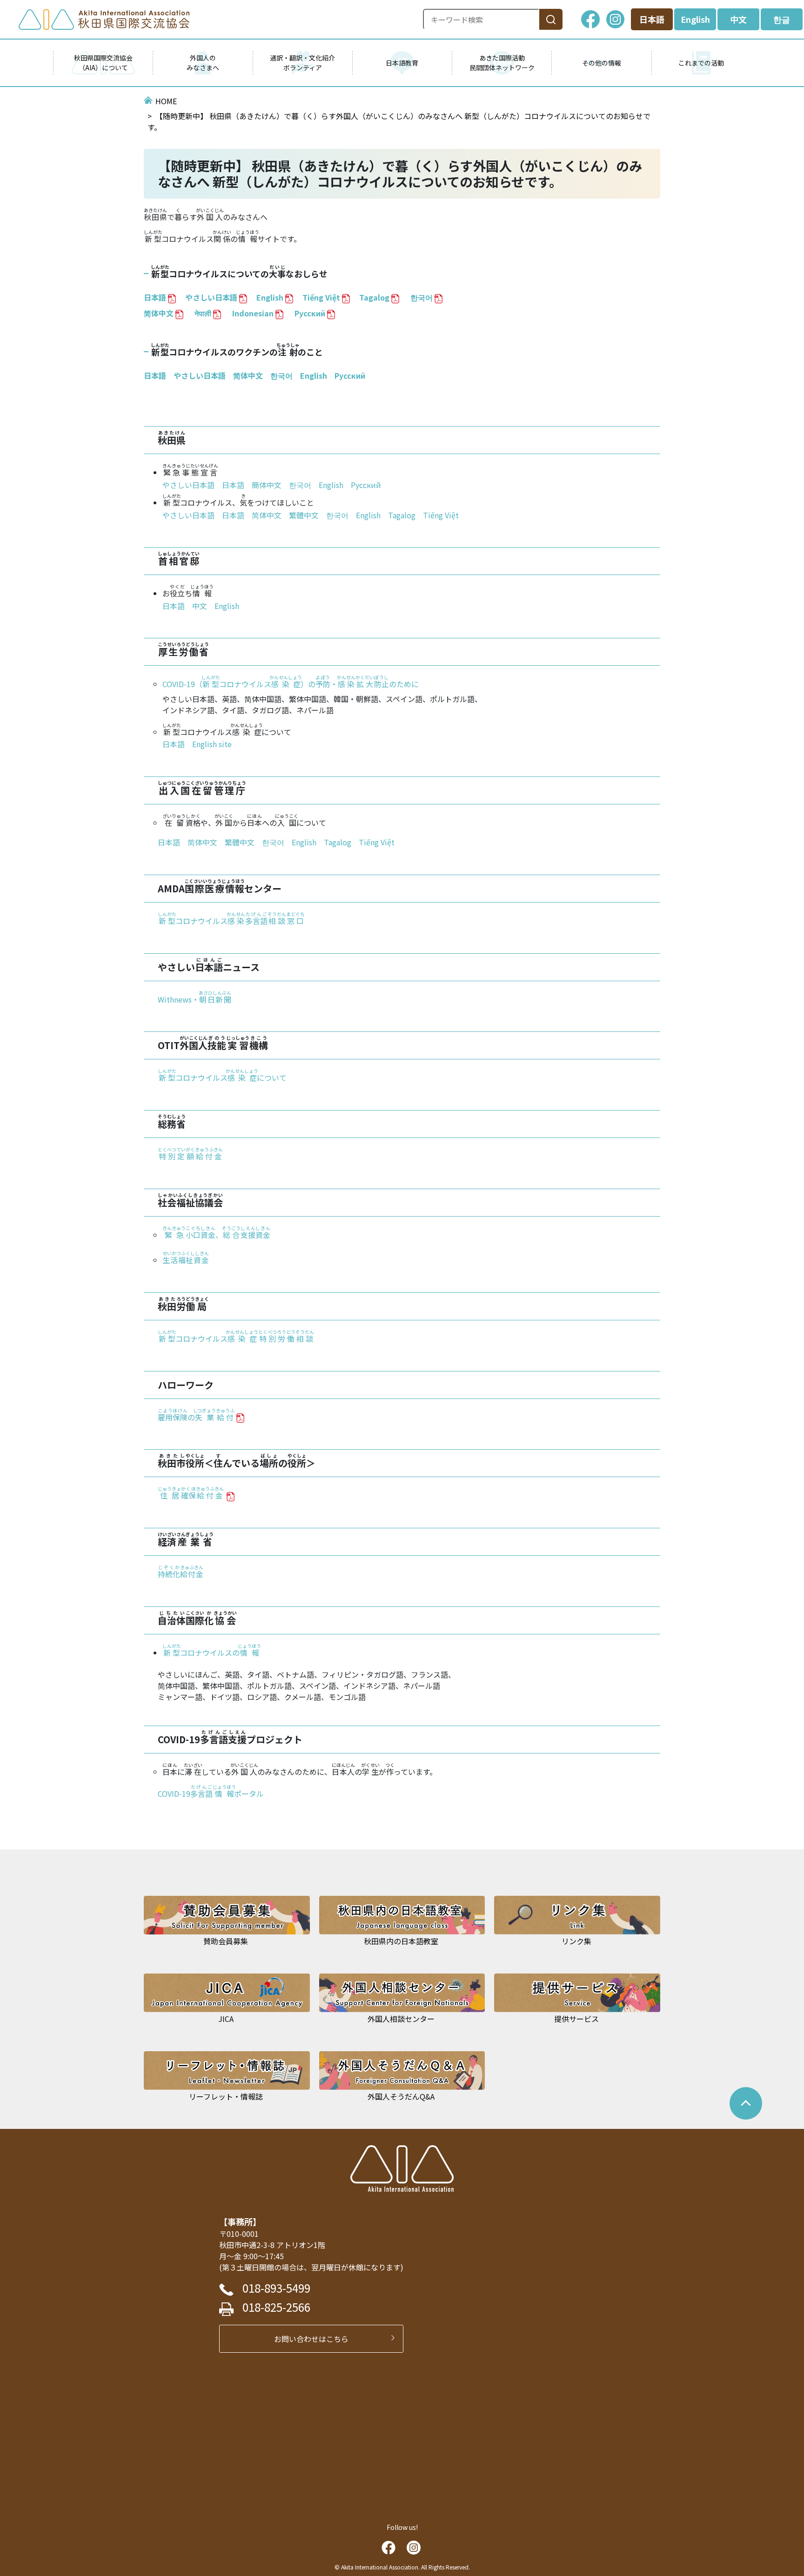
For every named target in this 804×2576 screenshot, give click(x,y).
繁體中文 (304, 515)
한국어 (281, 375)
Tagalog (338, 842)
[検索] (551, 19)
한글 (782, 19)
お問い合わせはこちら (315, 2339)
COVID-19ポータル (211, 1793)
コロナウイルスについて (222, 1077)
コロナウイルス (231, 921)
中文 (738, 19)
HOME (166, 101)
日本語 (652, 19)
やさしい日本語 (211, 297)
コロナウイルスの (212, 1653)
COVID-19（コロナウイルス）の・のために (291, 684)
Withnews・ (194, 999)
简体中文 (248, 375)
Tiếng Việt (377, 842)
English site (212, 744)
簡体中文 (267, 485)
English (695, 19)
